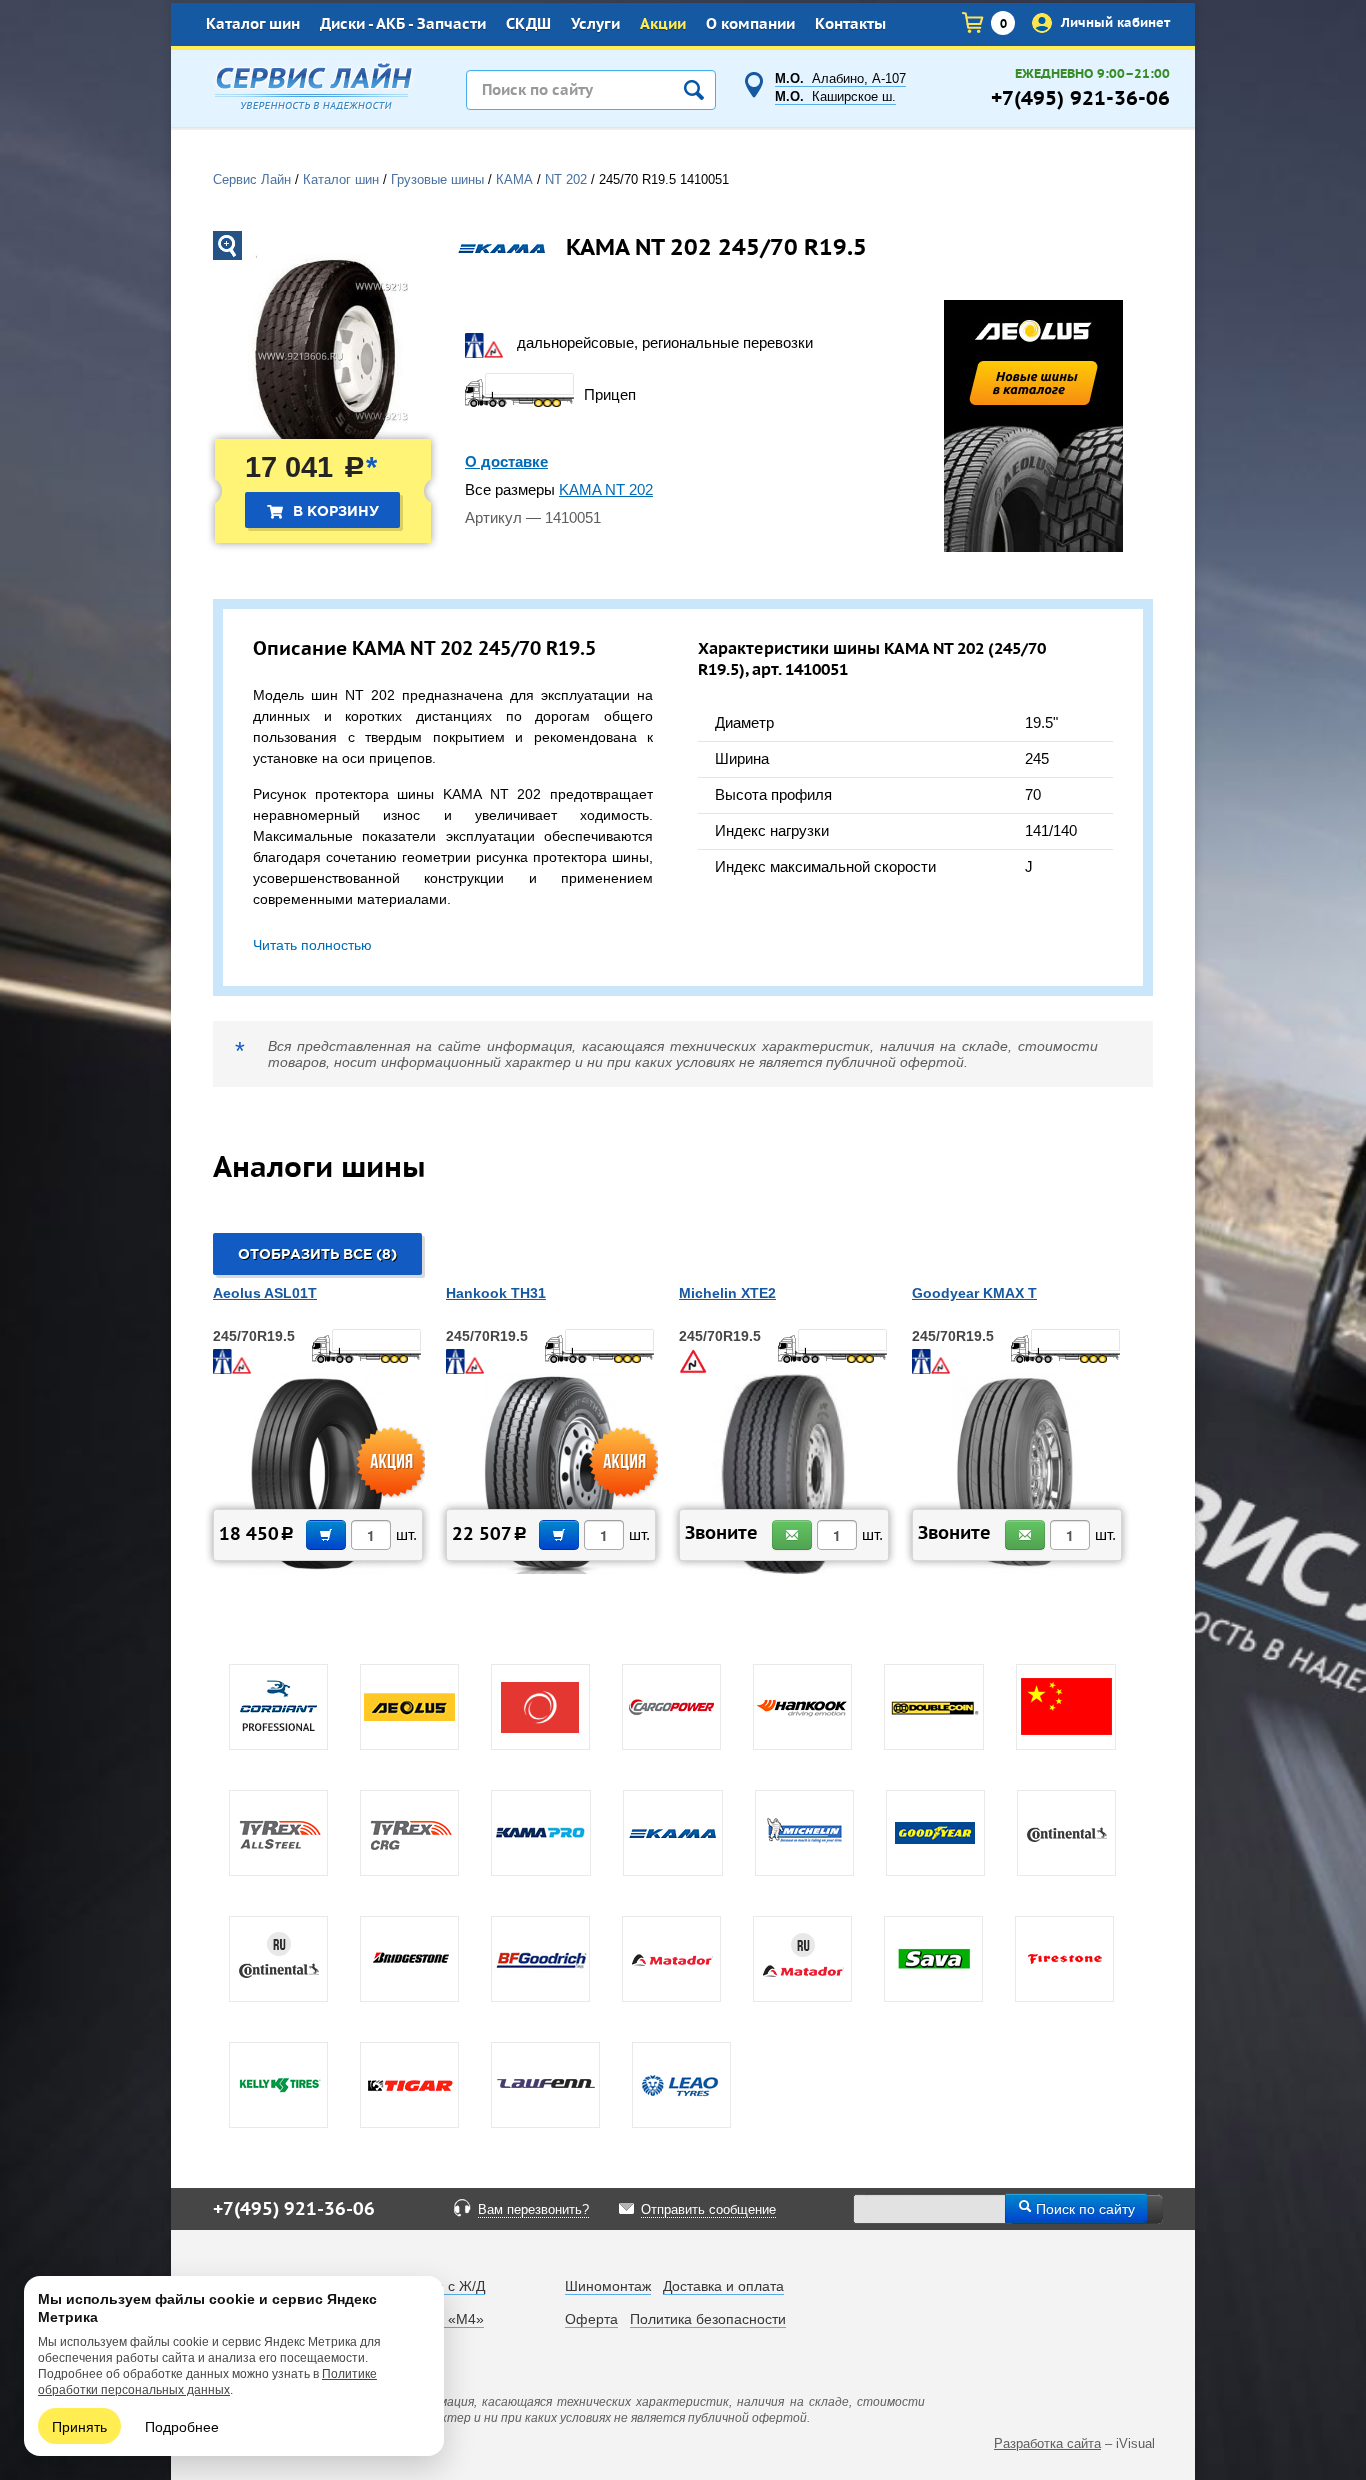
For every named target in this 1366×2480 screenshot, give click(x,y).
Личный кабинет (1113, 22)
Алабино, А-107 (840, 79)
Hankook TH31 (496, 1293)
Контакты (850, 24)
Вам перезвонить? (533, 2210)
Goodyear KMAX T (974, 1293)
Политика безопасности (708, 2319)
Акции (663, 24)
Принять (79, 2426)
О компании (750, 24)
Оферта (591, 2319)
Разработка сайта (1047, 2443)
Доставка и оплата (723, 2286)
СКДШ (528, 24)
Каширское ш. (835, 97)
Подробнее (182, 2426)
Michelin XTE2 (727, 1293)
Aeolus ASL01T (265, 1293)
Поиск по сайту (1083, 2208)
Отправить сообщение (708, 2210)
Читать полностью (312, 945)
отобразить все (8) (317, 1255)
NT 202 (566, 180)
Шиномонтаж (608, 2286)
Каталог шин (253, 24)
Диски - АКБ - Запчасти (403, 24)
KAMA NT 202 (606, 490)
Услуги (595, 24)
